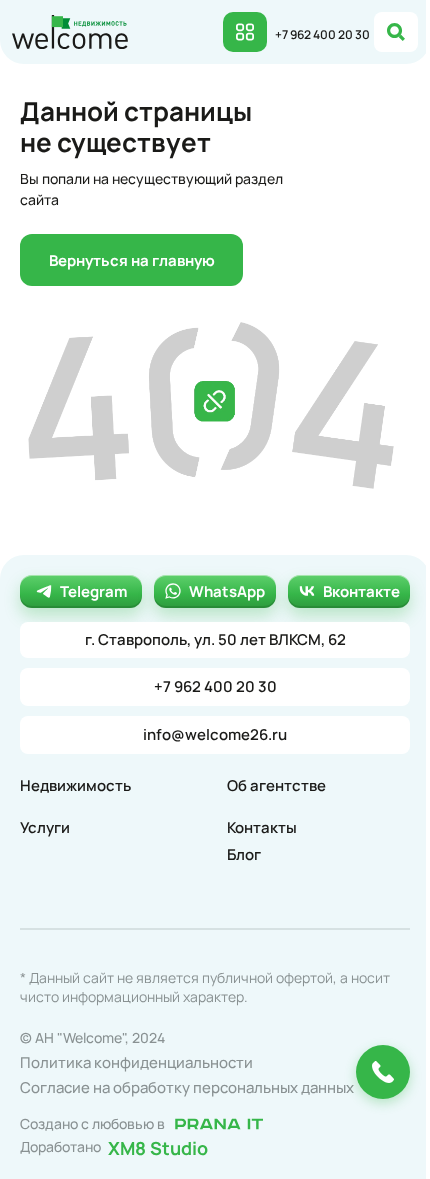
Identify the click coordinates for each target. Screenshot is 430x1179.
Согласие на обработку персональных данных (187, 1087)
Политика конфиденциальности (136, 1062)
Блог (244, 854)
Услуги (45, 827)
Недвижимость (75, 785)
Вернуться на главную (132, 260)
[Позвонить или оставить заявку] (383, 1072)
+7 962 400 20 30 (322, 34)
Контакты (262, 827)
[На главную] (70, 30)
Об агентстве (276, 785)
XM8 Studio (158, 1147)
